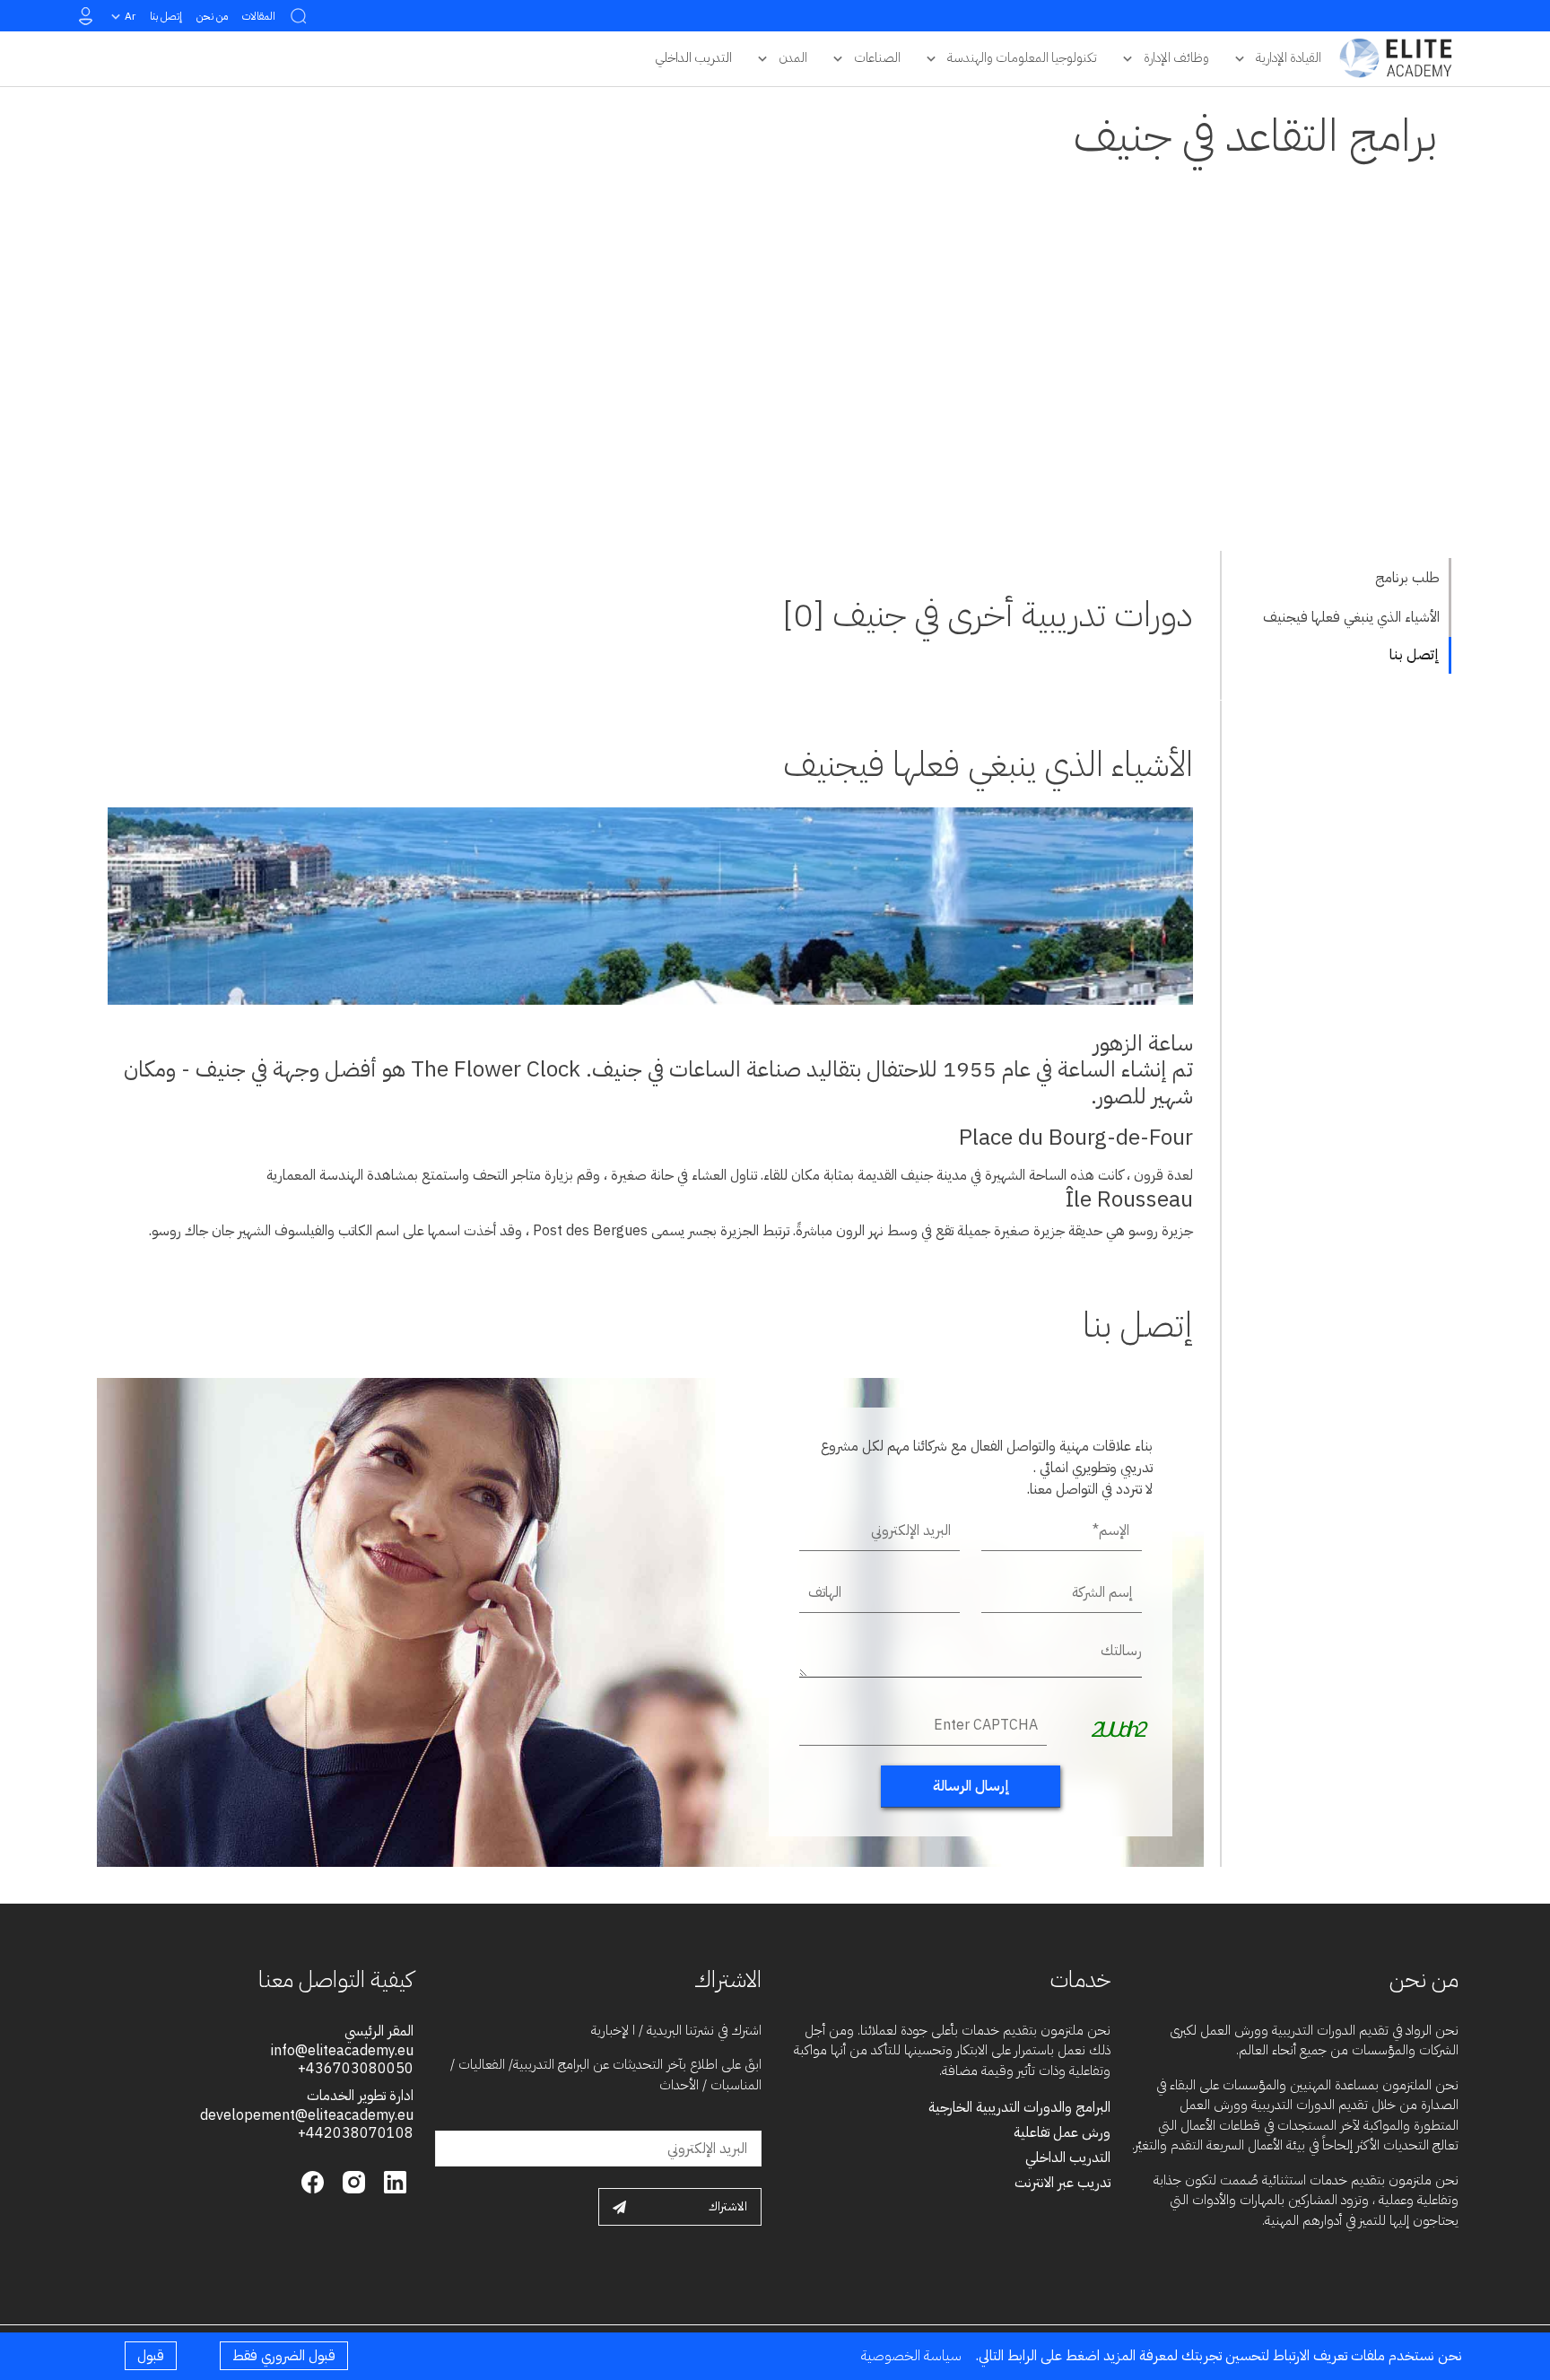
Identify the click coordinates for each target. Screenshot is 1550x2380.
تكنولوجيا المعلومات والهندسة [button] (1022, 57)
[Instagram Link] (352, 2181)
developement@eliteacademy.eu (307, 2115)
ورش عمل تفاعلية (1062, 2132)
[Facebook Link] (313, 2181)
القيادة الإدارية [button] (1289, 57)
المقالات (259, 16)
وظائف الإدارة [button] (1176, 57)
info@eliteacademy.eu (342, 2051)
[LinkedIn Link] (393, 2181)
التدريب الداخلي (1068, 2158)
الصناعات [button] (877, 57)
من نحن (212, 16)
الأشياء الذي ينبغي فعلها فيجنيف (1351, 617)
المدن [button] (793, 57)
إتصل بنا (166, 16)
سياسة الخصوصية (911, 2356)
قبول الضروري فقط (284, 2356)
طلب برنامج (1407, 578)
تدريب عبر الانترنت (1062, 2183)
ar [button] (130, 16)
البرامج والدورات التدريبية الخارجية (1019, 2107)
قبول (151, 2356)
